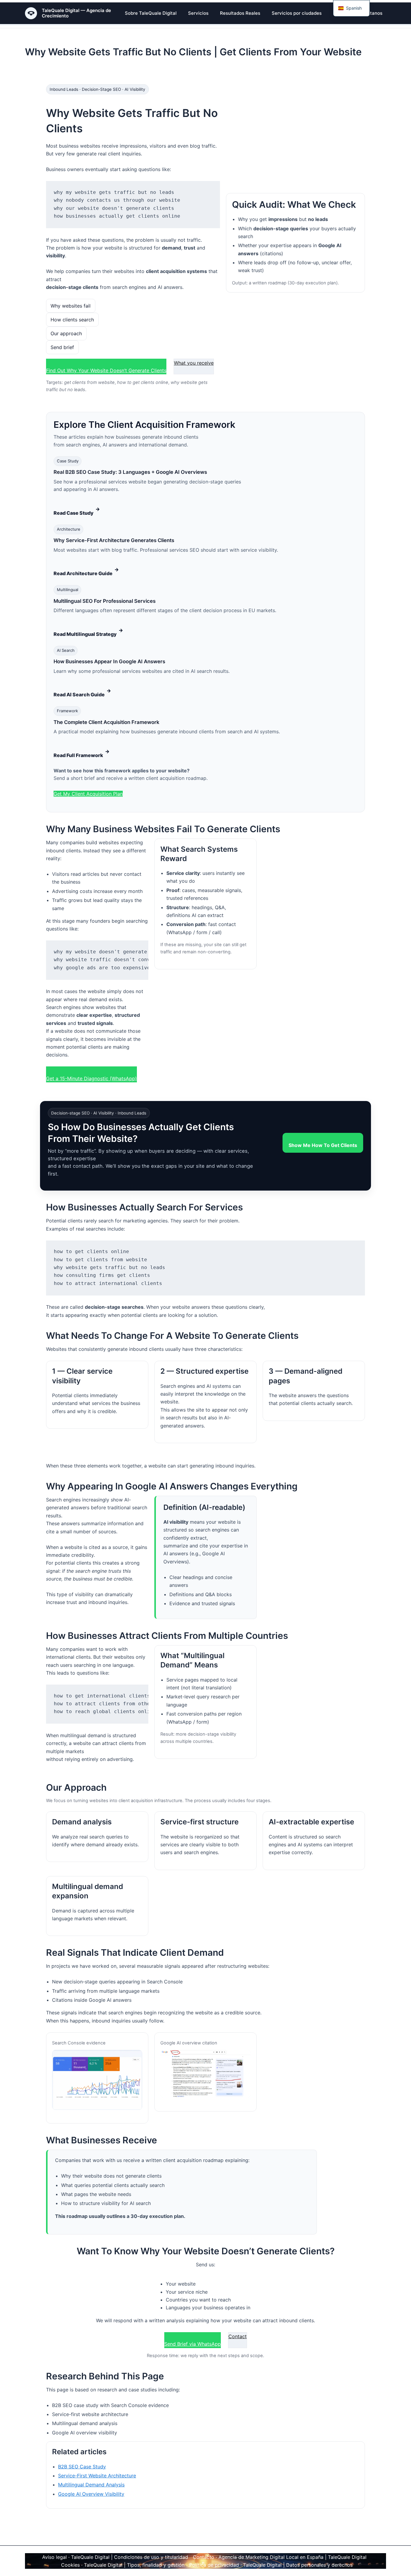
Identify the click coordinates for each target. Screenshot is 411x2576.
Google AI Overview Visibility (91, 2494)
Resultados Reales (240, 13)
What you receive (194, 363)
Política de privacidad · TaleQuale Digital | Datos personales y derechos (271, 2565)
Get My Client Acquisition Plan (88, 794)
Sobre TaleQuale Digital (151, 13)
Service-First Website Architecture (97, 2476)
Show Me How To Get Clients (323, 1145)
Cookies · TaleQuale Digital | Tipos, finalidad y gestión (123, 2565)
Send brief (62, 347)
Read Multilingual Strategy (88, 632)
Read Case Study (77, 511)
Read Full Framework (82, 753)
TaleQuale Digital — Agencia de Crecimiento (76, 13)
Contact (238, 2336)
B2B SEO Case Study (82, 2467)
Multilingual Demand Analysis (91, 2485)
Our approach (66, 333)
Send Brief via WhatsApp (193, 2344)
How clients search (72, 320)
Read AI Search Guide (82, 693)
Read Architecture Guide (86, 571)
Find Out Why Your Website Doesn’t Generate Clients (106, 370)
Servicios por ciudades (297, 13)
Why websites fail (71, 306)
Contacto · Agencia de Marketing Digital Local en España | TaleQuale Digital (280, 2557)
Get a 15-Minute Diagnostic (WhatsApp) (91, 1078)
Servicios (198, 13)
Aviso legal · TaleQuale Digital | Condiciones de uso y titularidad (115, 2557)
